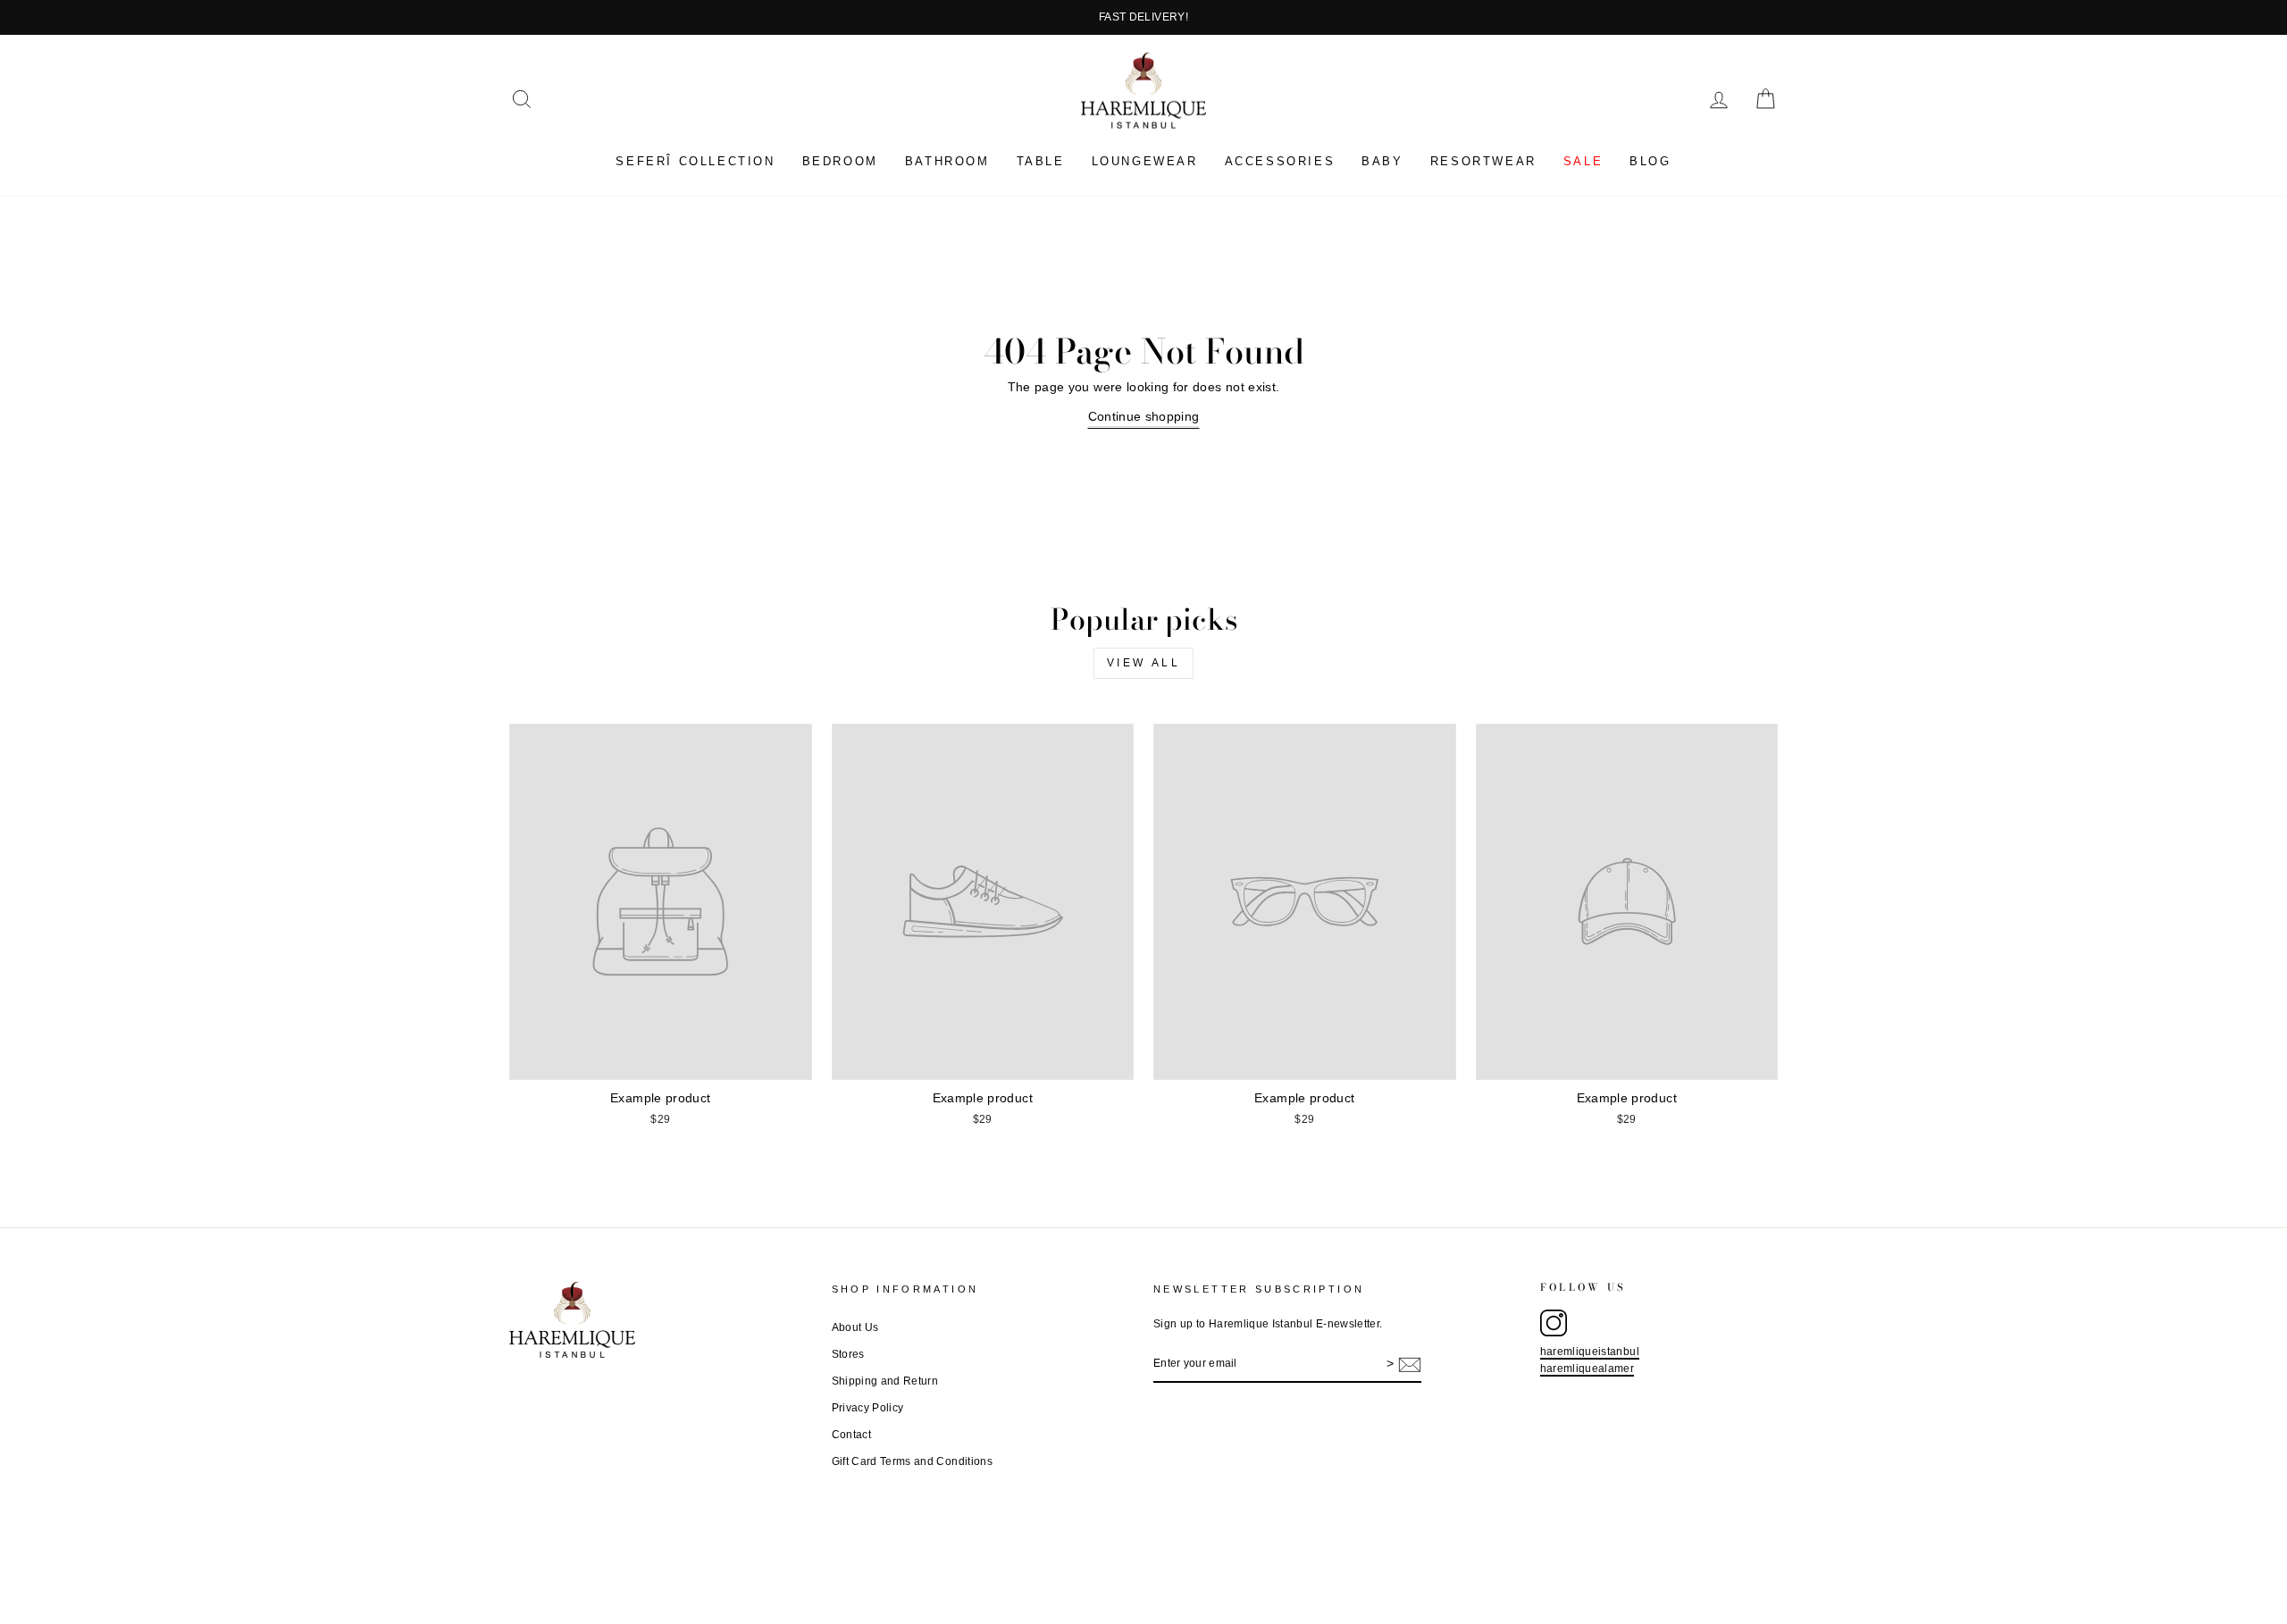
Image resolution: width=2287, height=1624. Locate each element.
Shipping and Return (885, 1381)
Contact (851, 1435)
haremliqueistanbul (1590, 1352)
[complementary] (1143, 17)
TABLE (1041, 161)
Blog (1650, 161)
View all (1144, 663)
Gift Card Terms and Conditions (913, 1461)
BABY (1382, 161)
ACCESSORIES (1280, 161)
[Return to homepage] (661, 1320)
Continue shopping (1144, 416)
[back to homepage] (1143, 91)
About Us (855, 1327)
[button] (522, 99)
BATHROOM (947, 161)
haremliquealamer (1587, 1369)
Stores (848, 1354)
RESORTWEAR (1483, 161)
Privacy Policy (868, 1408)
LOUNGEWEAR (1145, 161)
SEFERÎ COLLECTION (695, 161)
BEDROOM (840, 161)
